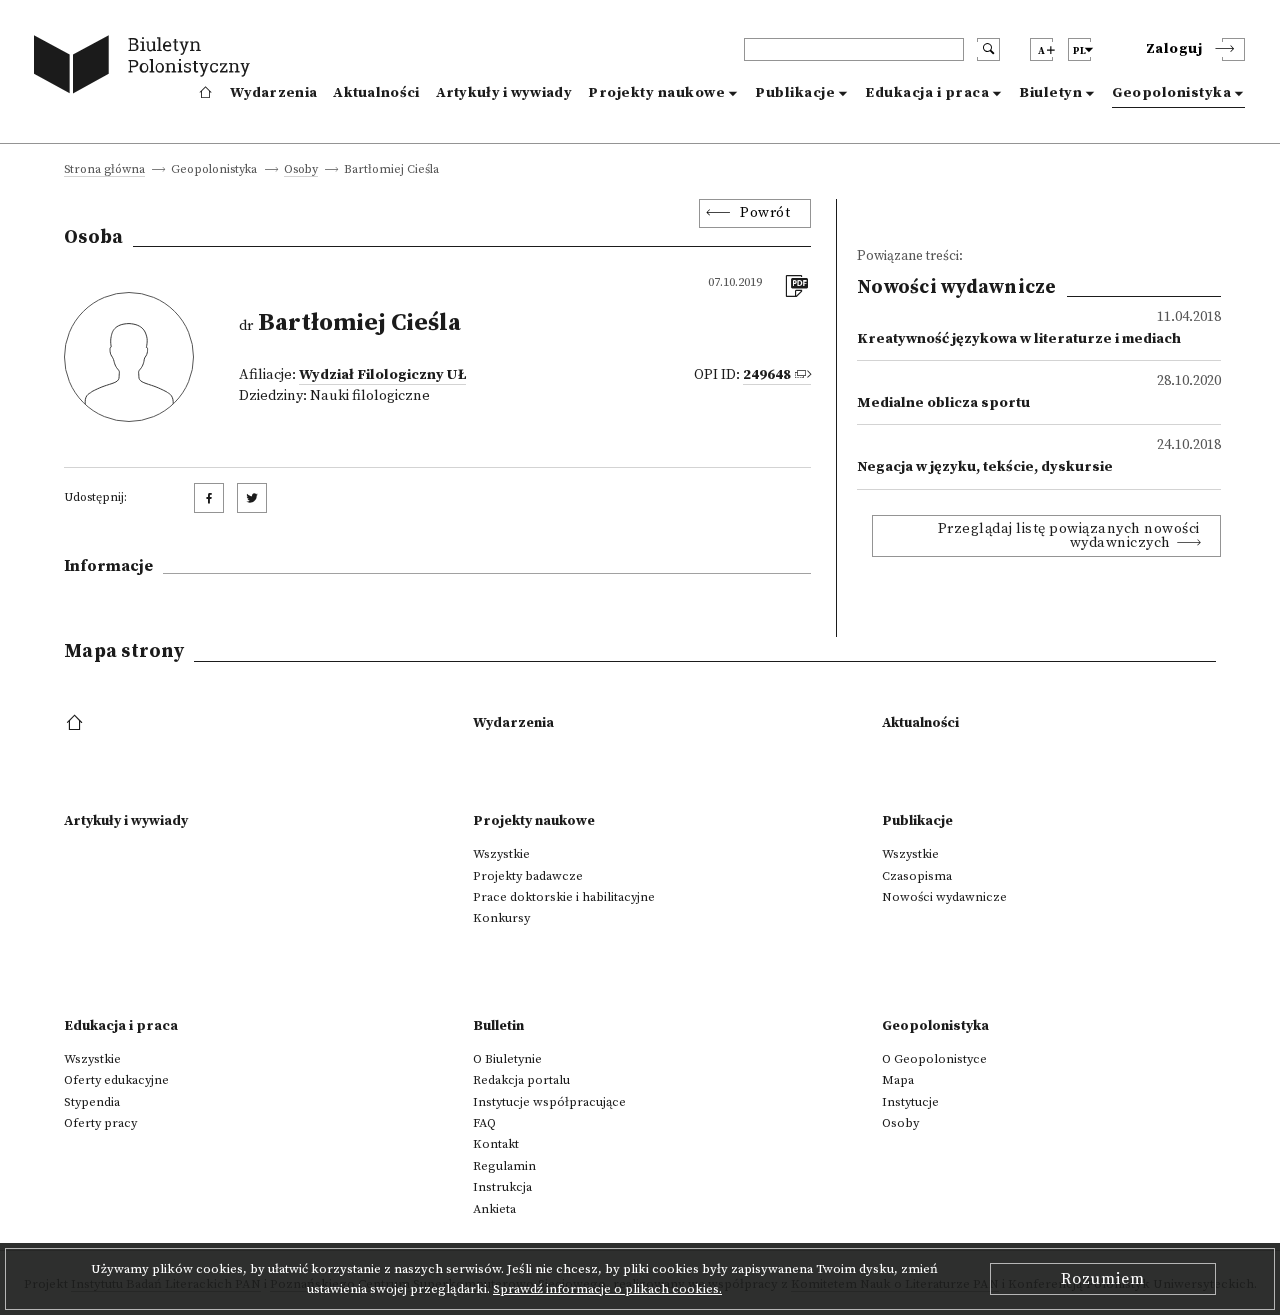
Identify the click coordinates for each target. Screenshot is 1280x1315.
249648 (767, 375)
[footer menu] (76, 724)
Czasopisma (917, 876)
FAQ (484, 1123)
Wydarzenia (273, 93)
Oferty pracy (100, 1123)
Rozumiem (1103, 1279)
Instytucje (910, 1102)
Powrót (765, 213)
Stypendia (92, 1102)
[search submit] (988, 49)
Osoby (301, 170)
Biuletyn (1050, 93)
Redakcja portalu (521, 1080)
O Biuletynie (507, 1059)
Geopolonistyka (1171, 93)
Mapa (898, 1080)
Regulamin (504, 1166)
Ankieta (494, 1209)
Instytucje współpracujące (549, 1102)
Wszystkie (501, 854)
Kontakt (496, 1144)
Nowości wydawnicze (944, 897)
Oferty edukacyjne (116, 1080)
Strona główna (104, 170)
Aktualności (376, 93)
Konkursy (501, 918)
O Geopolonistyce (934, 1059)
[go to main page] (146, 67)
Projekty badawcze (528, 876)
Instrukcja (502, 1187)
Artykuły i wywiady (504, 93)
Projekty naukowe (656, 93)
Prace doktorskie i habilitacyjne (564, 897)
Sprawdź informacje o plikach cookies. (607, 1289)
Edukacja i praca (927, 93)
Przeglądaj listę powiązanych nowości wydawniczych (1069, 536)
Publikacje (795, 93)
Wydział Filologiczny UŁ (382, 375)
